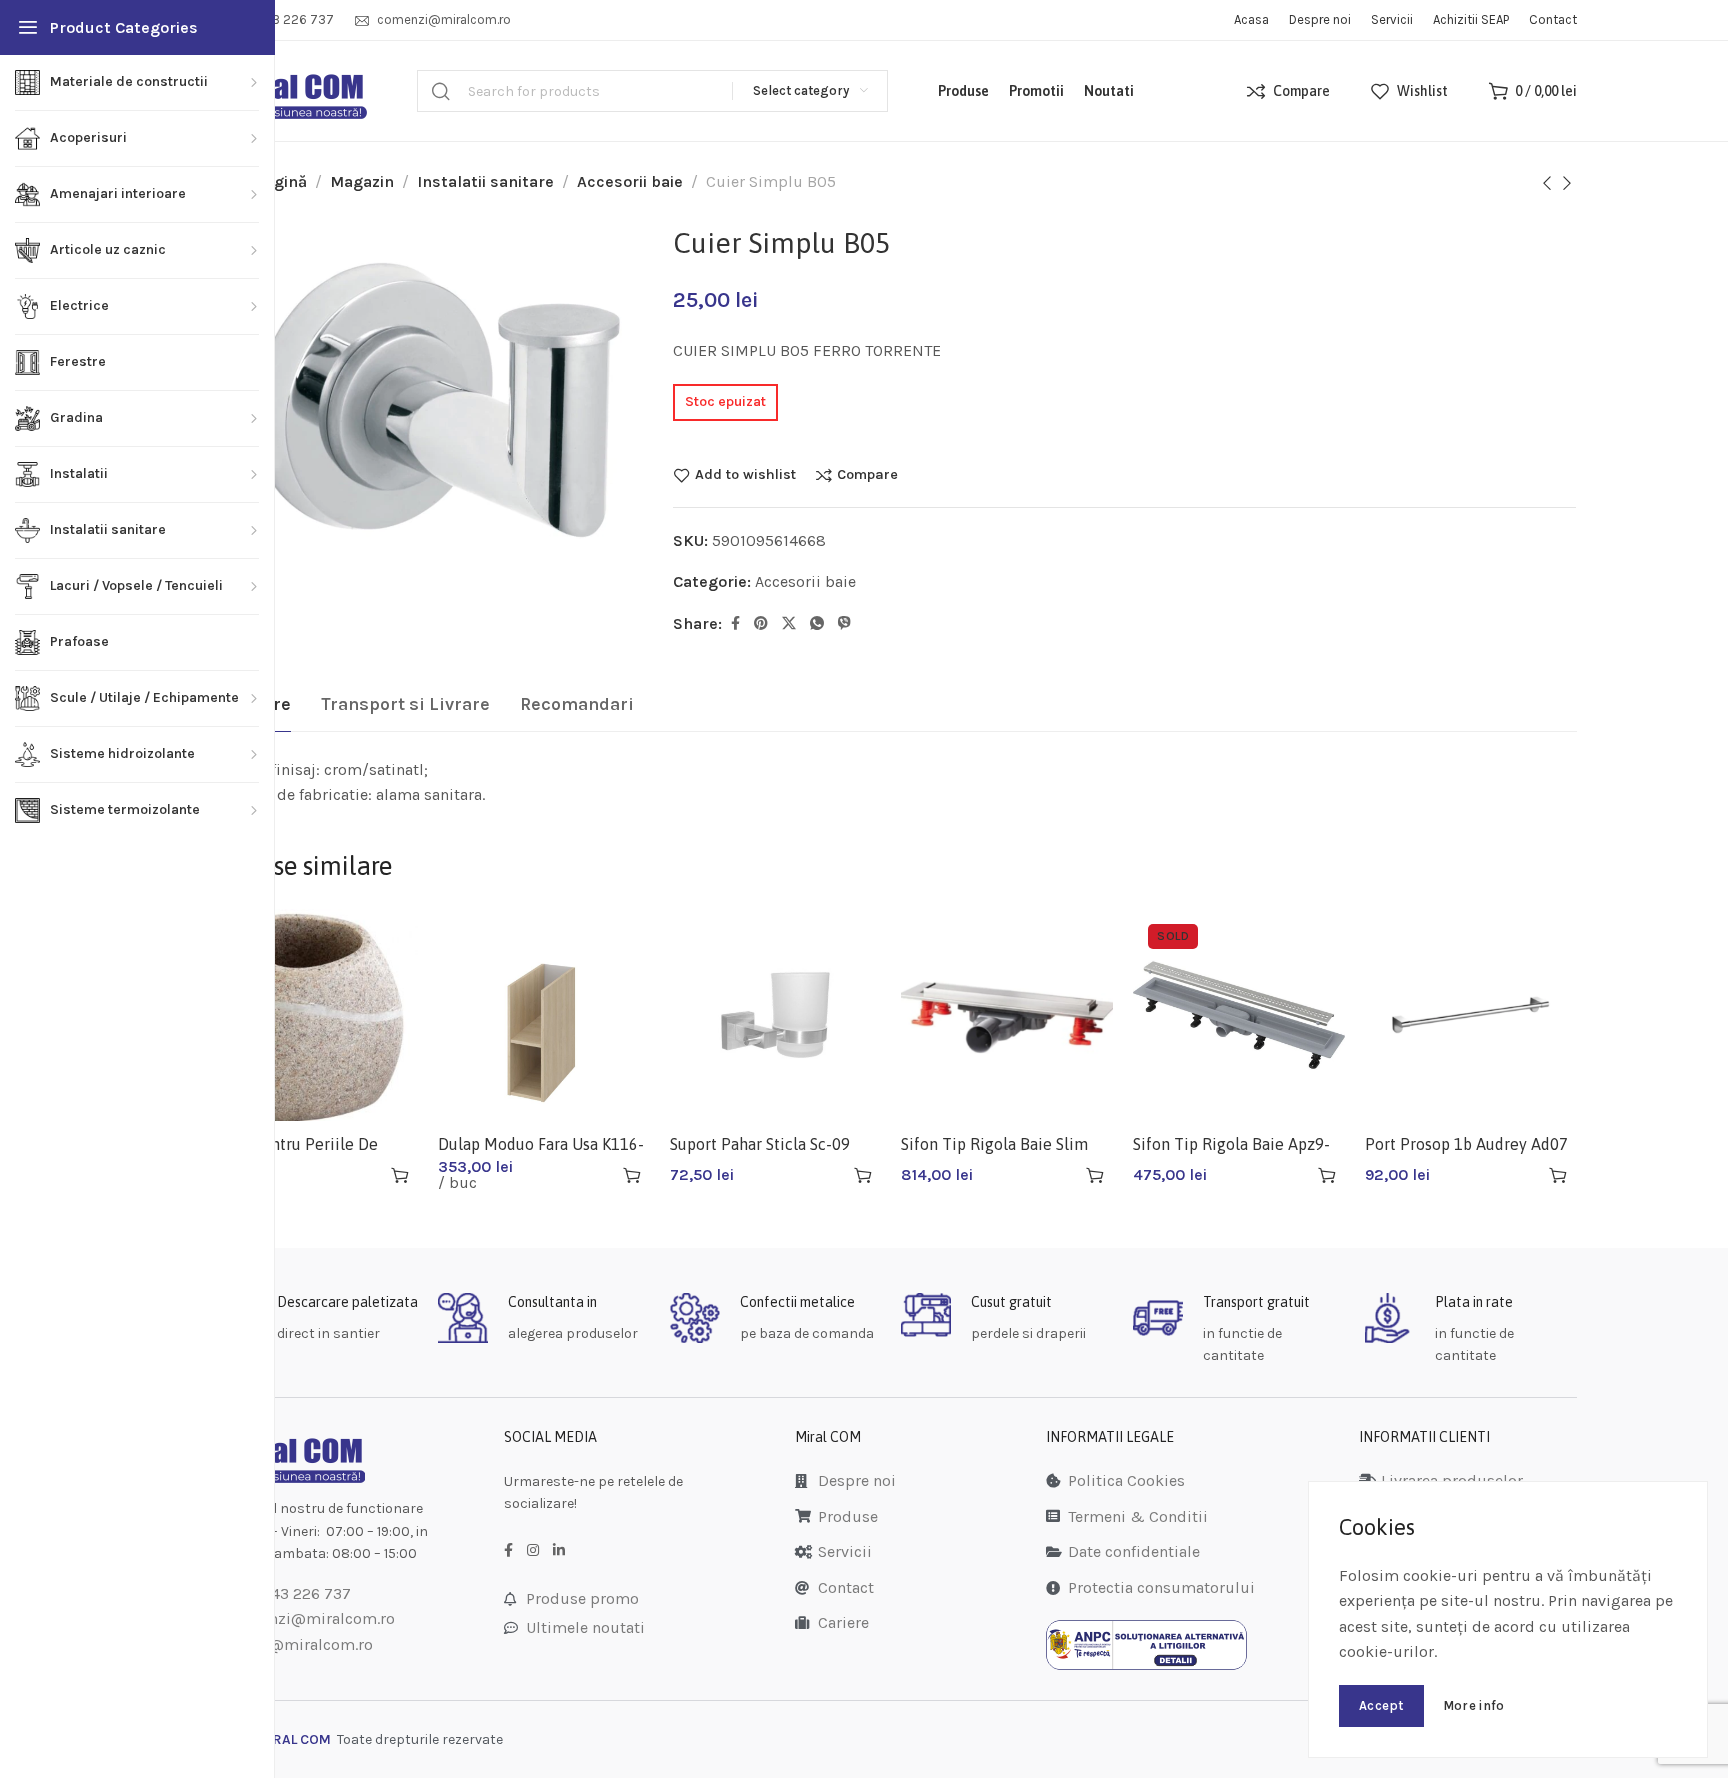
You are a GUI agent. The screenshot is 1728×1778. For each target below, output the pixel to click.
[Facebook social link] (735, 624)
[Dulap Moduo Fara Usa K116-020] (544, 1015)
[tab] (405, 705)
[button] (400, 1175)
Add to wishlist (745, 475)
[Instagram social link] (533, 1551)
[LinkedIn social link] (559, 1551)
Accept (1381, 1705)
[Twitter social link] (789, 624)
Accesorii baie (630, 181)
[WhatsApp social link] (817, 624)
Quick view (364, 1174)
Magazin (362, 181)
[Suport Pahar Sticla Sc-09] (776, 1015)
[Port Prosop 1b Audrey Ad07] (1471, 1015)
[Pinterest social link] (761, 624)
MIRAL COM (294, 1739)
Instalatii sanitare (485, 181)
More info (1474, 1705)
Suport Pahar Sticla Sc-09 (760, 1144)
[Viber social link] (844, 624)
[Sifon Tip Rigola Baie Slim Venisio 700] (1007, 1015)
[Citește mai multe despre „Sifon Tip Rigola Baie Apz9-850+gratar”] (1327, 1175)
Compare (867, 475)
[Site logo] (287, 91)
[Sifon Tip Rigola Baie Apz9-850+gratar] (1239, 1015)
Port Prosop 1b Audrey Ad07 (1466, 1144)
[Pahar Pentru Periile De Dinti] (313, 1015)
